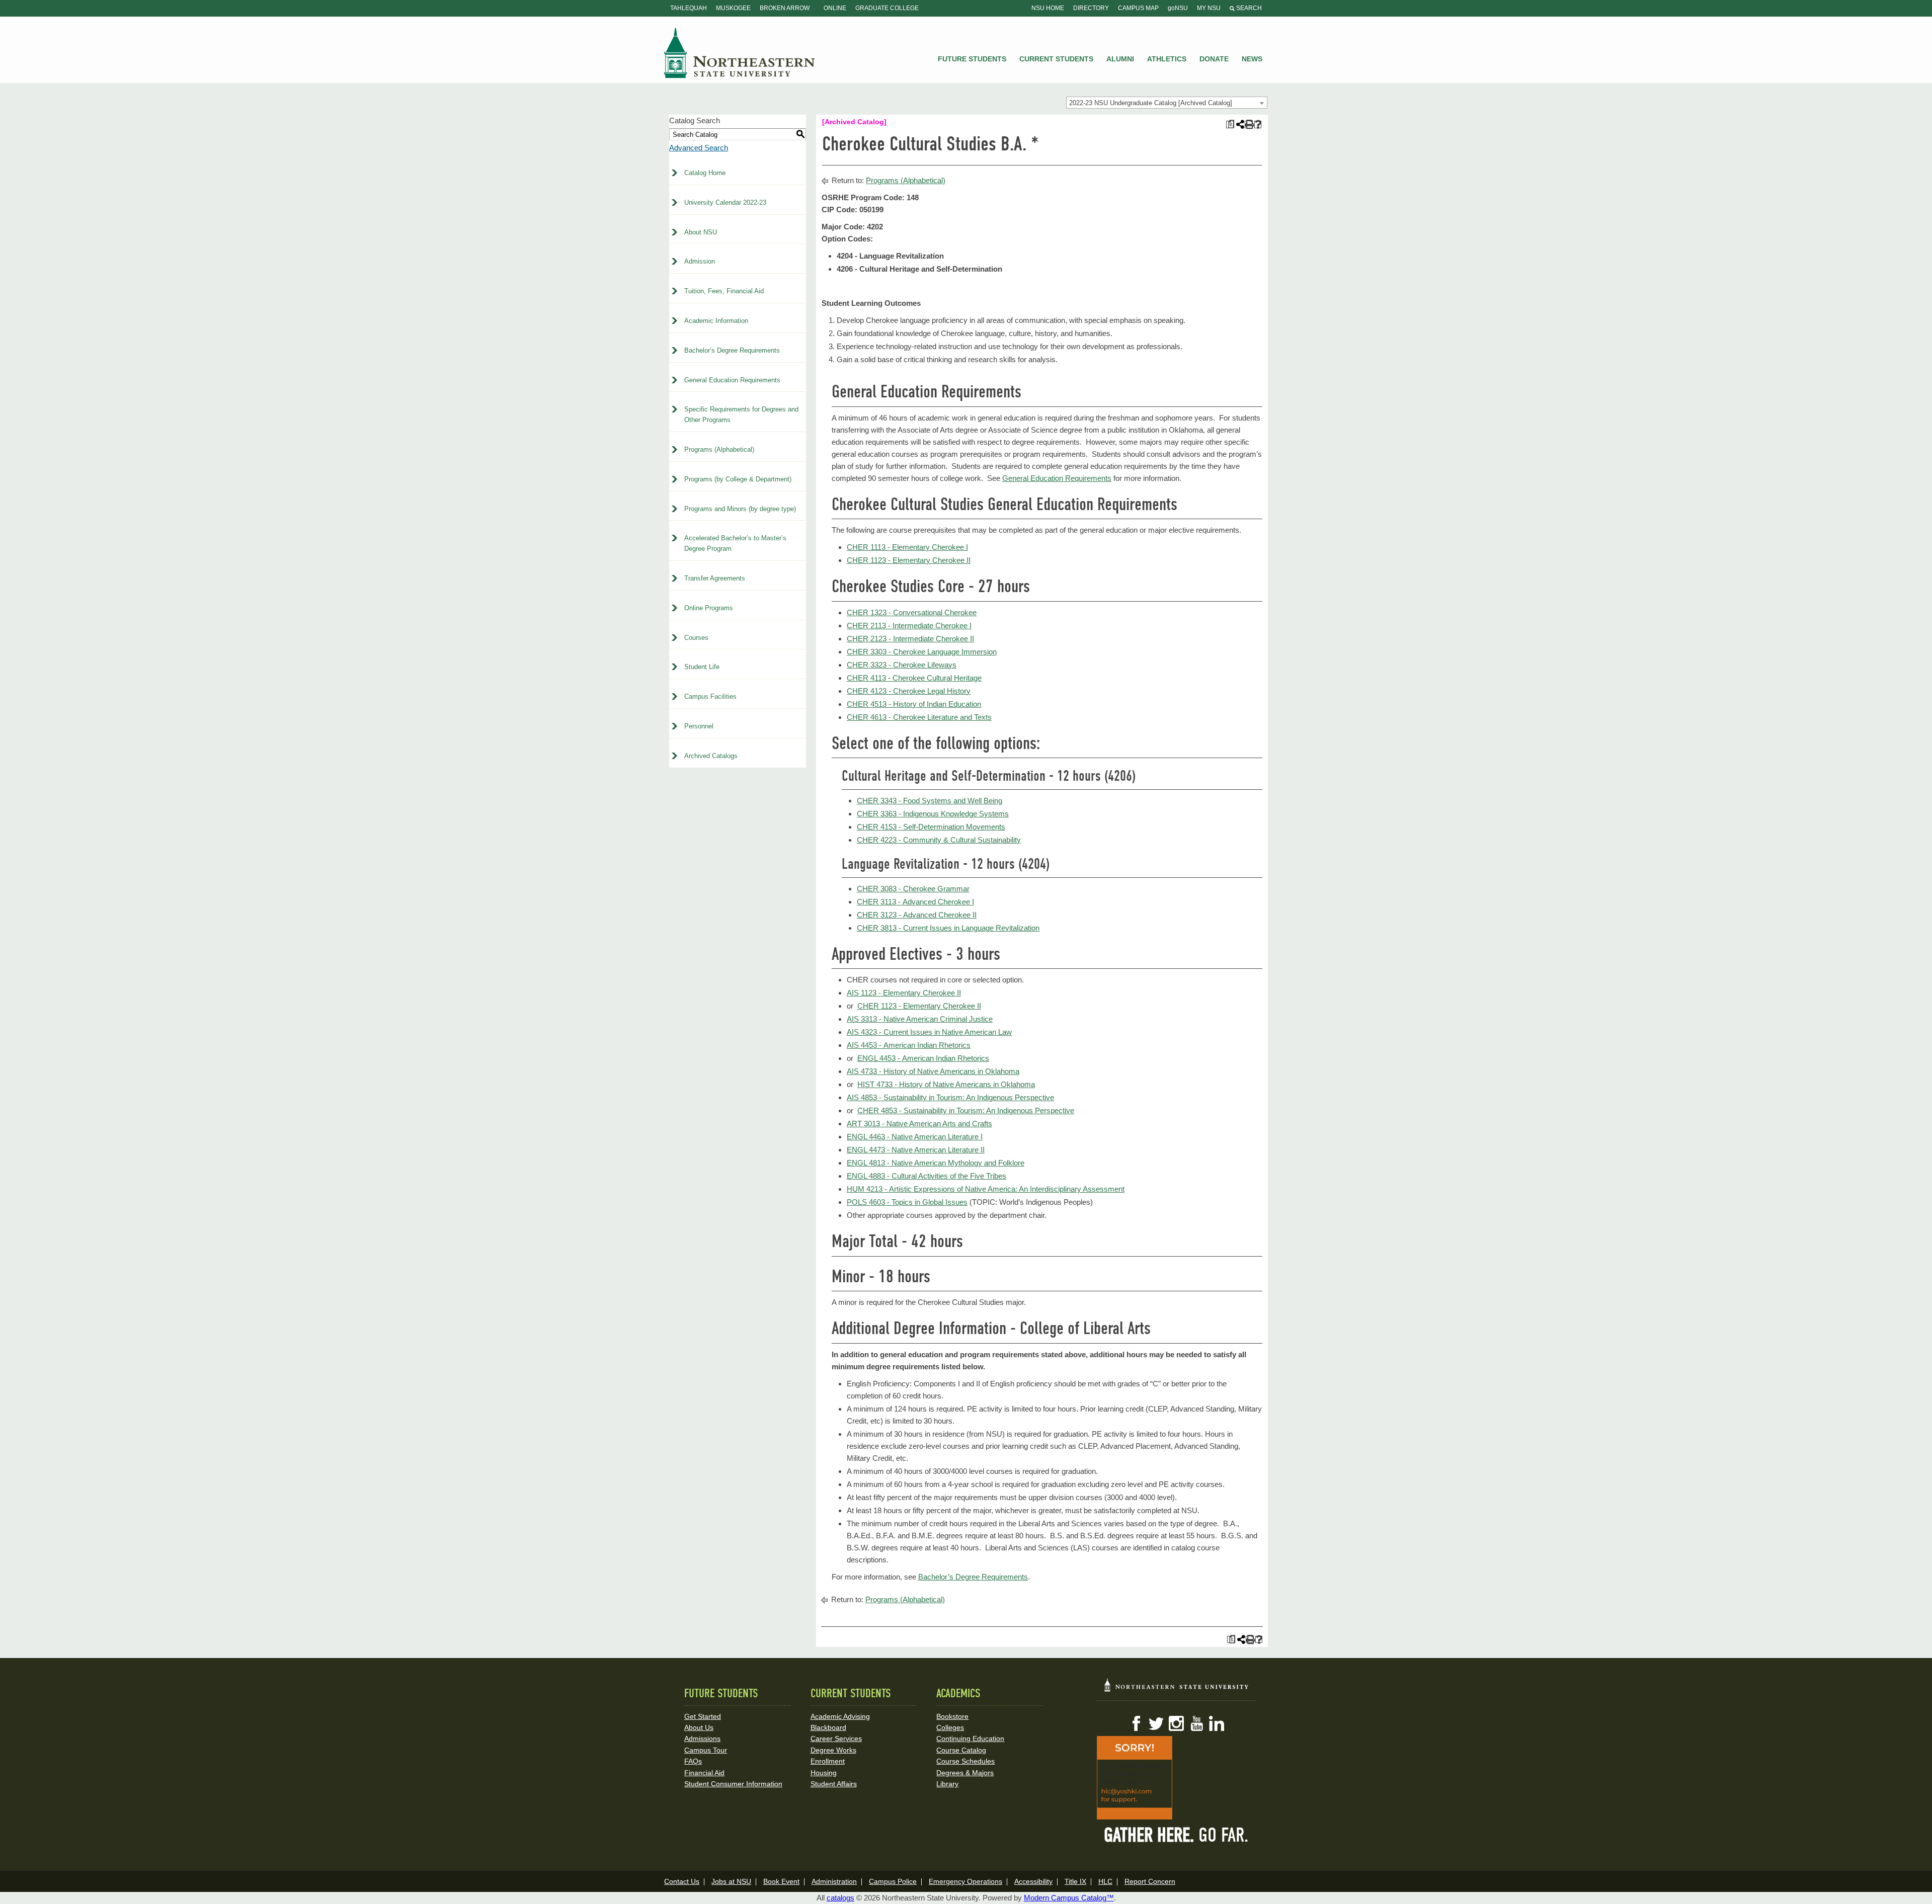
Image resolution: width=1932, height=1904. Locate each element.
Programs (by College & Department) (738, 479)
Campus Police (893, 1881)
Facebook (1136, 1723)
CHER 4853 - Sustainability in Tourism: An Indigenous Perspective (966, 1110)
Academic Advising (840, 1716)
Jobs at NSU (731, 1881)
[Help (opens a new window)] (1258, 125)
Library (947, 1784)
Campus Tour (706, 1750)
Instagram (1176, 1723)
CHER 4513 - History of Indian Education (914, 704)
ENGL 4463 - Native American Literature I (915, 1137)
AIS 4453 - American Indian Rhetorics (909, 1045)
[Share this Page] (1239, 124)
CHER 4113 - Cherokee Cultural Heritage (914, 678)
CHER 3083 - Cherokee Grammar (913, 889)
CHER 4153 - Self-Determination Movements (931, 827)
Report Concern (1150, 1881)
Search (1248, 8)
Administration (834, 1881)
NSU (740, 53)
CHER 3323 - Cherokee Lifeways (902, 665)
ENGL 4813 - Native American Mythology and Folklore (936, 1163)
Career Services (836, 1739)
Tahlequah (689, 8)
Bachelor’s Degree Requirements (732, 350)
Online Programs (709, 608)
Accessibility (1033, 1881)
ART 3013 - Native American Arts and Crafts (919, 1124)
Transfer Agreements (715, 578)
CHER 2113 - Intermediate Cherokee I (909, 626)
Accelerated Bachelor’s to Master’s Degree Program (735, 543)
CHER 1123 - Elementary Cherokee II (909, 560)
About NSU (701, 232)
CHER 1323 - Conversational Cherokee (912, 612)
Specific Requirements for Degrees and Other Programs (741, 415)
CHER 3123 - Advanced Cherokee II (917, 915)
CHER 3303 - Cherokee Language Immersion (922, 652)
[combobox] (1167, 103)
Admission (700, 261)
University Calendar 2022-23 (725, 202)
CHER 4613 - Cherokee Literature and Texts (919, 717)
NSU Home (1048, 8)
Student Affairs (834, 1784)
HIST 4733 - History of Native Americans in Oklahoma (946, 1084)
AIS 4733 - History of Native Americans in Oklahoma (933, 1071)
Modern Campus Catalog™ (1069, 1898)
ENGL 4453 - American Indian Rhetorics (923, 1058)
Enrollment (828, 1761)
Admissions (702, 1739)
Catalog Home (705, 173)
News (1252, 59)
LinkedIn (1217, 1723)
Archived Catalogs (711, 756)
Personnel (699, 726)
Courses (696, 638)
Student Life (702, 667)
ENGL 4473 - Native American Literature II (916, 1150)
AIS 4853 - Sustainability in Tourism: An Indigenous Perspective (950, 1097)
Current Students (1056, 59)
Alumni (1120, 59)
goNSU (1178, 8)
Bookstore (952, 1716)
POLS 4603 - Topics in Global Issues (907, 1202)
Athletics (1167, 59)
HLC (1105, 1881)
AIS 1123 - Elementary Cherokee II (904, 993)
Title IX (1075, 1881)
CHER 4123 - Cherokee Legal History (909, 691)
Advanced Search (699, 148)
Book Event (781, 1881)
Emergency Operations (965, 1881)
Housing (824, 1773)
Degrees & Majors (965, 1773)
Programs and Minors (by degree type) (740, 509)
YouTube (1196, 1723)
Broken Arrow (785, 8)
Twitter (1156, 1723)
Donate (1214, 59)
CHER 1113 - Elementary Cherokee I (907, 547)
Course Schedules (965, 1761)
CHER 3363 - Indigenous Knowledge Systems (933, 814)
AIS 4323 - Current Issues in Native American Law (929, 1032)
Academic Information (716, 321)
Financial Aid (704, 1773)
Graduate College (887, 8)
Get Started (703, 1716)
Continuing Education (970, 1739)
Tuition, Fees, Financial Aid (724, 291)
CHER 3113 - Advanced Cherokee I (915, 902)
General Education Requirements (732, 380)
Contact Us (682, 1881)
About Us (699, 1727)
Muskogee (733, 8)
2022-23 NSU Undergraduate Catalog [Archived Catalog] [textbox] (1151, 103)
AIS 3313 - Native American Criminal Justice (920, 1019)
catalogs (840, 1898)
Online (835, 8)
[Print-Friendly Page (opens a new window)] (1249, 125)
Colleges (950, 1727)
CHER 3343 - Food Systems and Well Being (930, 801)
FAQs (693, 1761)
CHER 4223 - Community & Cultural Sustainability (939, 840)
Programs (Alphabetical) (719, 449)
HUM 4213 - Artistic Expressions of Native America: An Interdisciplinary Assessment (986, 1189)
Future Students (972, 59)
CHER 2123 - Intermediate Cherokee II (910, 639)
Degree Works (833, 1750)
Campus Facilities (710, 696)
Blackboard (828, 1727)
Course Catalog (961, 1750)
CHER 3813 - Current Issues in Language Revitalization (948, 928)
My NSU (1209, 8)
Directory (1091, 8)
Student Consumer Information (733, 1784)
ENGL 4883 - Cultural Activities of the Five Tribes (927, 1176)
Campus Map (1138, 8)
